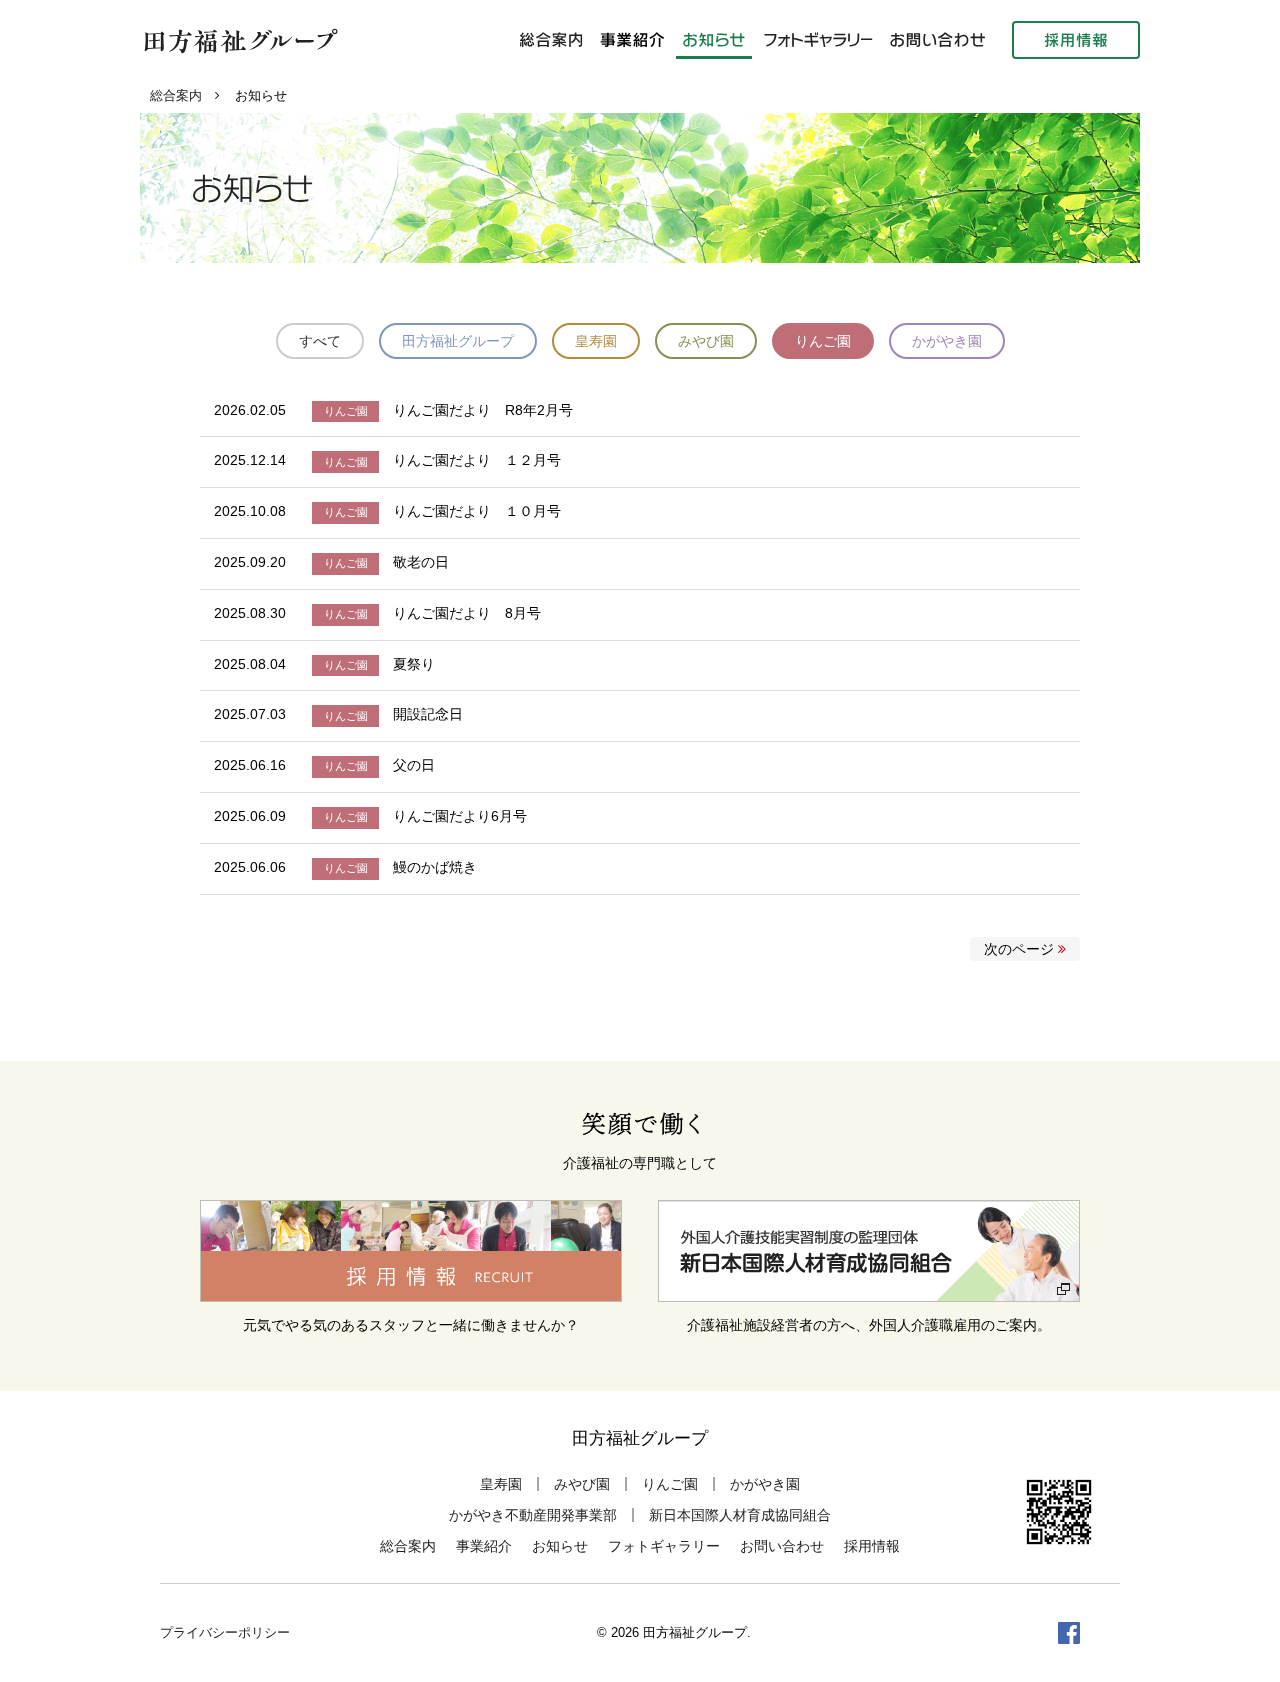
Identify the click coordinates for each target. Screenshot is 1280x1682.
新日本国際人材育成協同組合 (740, 1515)
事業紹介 (484, 1546)
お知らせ (560, 1546)
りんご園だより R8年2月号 (483, 410)
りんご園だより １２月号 (477, 460)
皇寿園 (596, 341)
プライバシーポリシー (225, 1633)
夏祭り (414, 664)
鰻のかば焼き (435, 867)
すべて (320, 341)
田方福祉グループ (458, 341)
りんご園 (823, 341)
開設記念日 (428, 714)
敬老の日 (421, 562)
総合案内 (176, 96)
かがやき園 (947, 341)
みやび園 (706, 341)
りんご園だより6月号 (460, 816)
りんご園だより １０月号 (477, 511)
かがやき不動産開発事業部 (533, 1515)
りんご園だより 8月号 (467, 613)
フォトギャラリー (664, 1546)
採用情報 (872, 1546)
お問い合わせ (782, 1546)
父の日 (414, 765)
